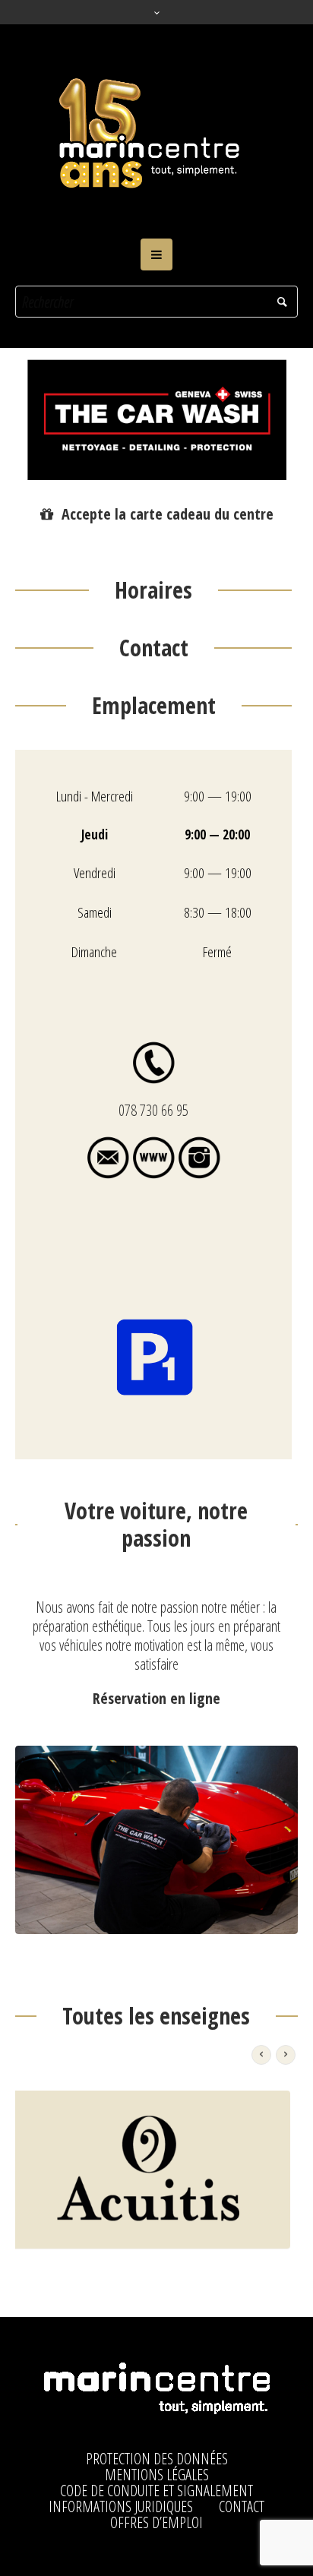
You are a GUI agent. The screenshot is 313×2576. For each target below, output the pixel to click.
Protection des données (157, 2459)
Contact (242, 2507)
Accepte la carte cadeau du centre (168, 514)
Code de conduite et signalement (156, 2491)
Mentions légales (157, 2475)
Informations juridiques (121, 2507)
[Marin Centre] (156, 131)
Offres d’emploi (156, 2523)
